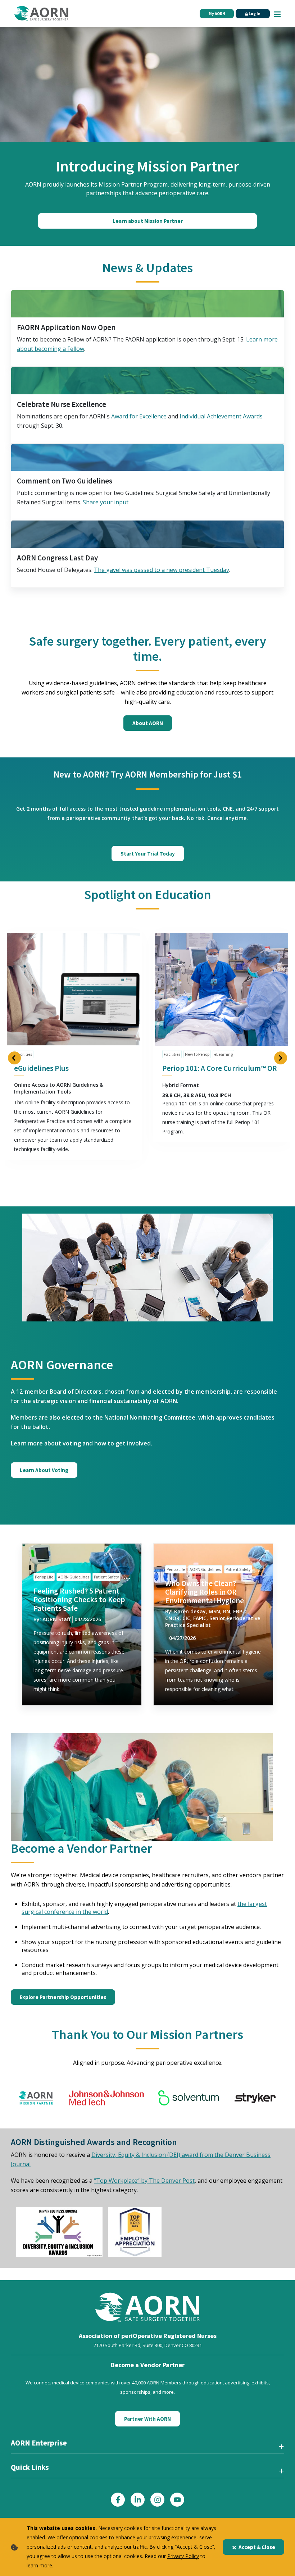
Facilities (24, 1054)
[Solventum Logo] (189, 2098)
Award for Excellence (139, 416)
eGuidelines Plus (41, 1068)
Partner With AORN (147, 2419)
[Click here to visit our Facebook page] (118, 2500)
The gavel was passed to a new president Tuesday (162, 570)
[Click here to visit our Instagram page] (157, 2500)
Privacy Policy (183, 2556)
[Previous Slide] (14, 1058)
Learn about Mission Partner (148, 221)
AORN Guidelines (74, 1577)
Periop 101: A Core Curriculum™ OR (220, 1068)
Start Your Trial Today (148, 854)
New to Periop (197, 1054)
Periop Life (44, 1577)
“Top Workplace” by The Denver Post (144, 2181)
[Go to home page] (41, 14)
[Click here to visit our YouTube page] (177, 2500)
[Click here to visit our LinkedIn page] (138, 2500)
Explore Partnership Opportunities (63, 1997)
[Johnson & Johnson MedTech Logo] (106, 2098)
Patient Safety (106, 1577)
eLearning (223, 1054)
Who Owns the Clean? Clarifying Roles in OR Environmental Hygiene (205, 1592)
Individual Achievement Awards (221, 416)
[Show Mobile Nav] (277, 13)
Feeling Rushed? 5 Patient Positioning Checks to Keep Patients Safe (79, 1599)
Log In (254, 14)
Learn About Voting (44, 1470)
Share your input (106, 502)
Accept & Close (257, 2547)
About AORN (148, 723)
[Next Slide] (281, 1058)
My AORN (217, 14)
